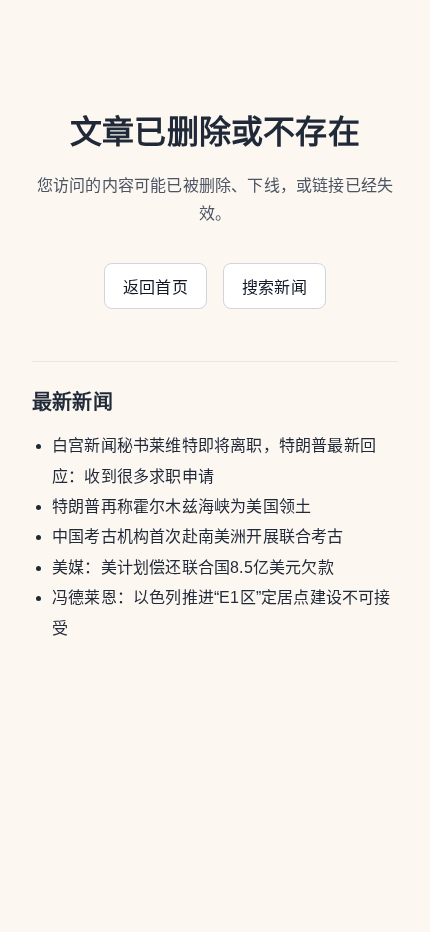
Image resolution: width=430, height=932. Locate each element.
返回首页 (155, 287)
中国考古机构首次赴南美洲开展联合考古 (198, 536)
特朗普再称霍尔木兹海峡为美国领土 (181, 506)
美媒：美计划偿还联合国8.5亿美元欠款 (193, 567)
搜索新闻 (274, 287)
